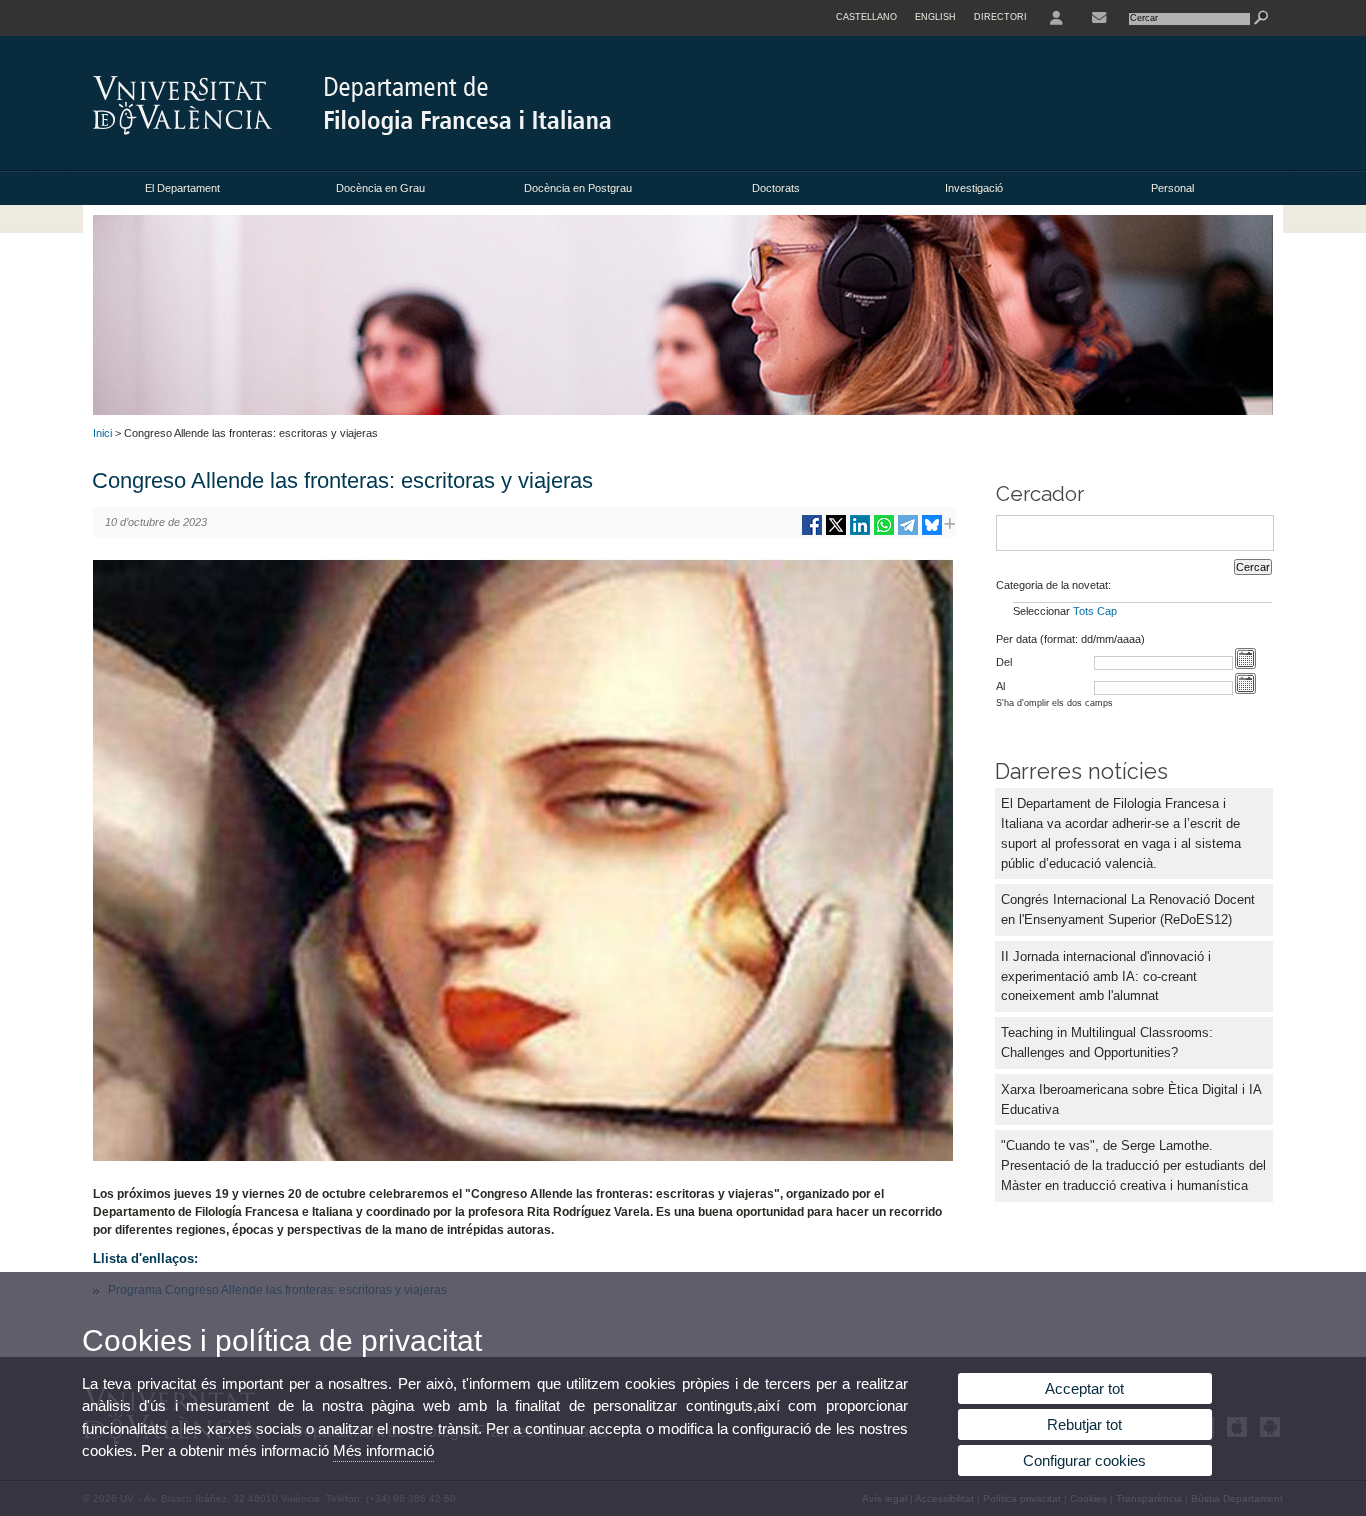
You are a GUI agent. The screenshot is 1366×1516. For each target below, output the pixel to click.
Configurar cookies (1084, 1460)
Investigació (974, 188)
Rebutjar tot (1084, 1424)
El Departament (182, 188)
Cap (1107, 611)
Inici (102, 433)
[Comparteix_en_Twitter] (836, 532)
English (935, 17)
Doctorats (776, 188)
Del (1004, 662)
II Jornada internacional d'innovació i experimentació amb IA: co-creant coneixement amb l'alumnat (1106, 976)
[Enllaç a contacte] (1099, 18)
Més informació (383, 1450)
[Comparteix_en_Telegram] (908, 532)
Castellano (866, 17)
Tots (1083, 611)
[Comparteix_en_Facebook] (812, 532)
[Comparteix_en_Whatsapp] (884, 532)
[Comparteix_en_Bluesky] (932, 532)
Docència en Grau (380, 188)
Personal (1172, 188)
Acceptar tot (1084, 1388)
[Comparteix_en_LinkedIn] (860, 532)
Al (1000, 686)
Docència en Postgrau (578, 188)
